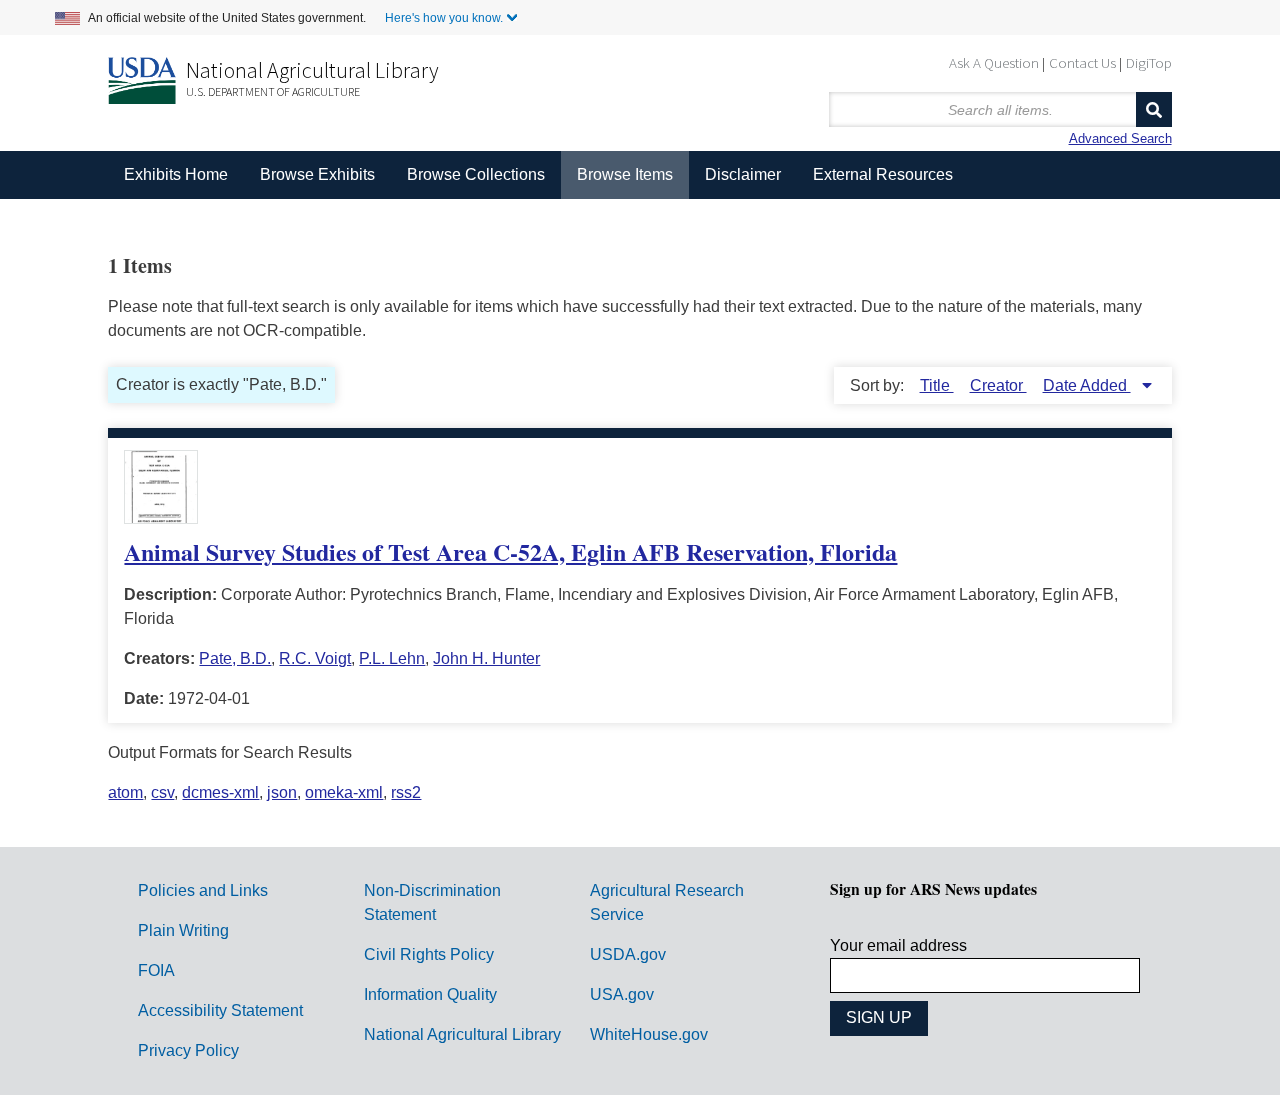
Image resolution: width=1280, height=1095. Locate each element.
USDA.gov (628, 954)
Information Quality (430, 994)
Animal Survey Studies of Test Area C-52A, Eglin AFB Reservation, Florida (510, 551)
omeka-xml (344, 792)
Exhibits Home (176, 174)
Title (937, 385)
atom (125, 792)
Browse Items (625, 174)
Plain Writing (183, 930)
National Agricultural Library (312, 70)
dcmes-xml (220, 792)
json (282, 792)
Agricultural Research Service (667, 902)
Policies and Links (203, 890)
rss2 (406, 792)
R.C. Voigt (315, 658)
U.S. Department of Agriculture (273, 91)
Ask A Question (994, 62)
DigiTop (1149, 62)
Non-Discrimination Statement (432, 902)
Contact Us (1082, 62)
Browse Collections (476, 174)
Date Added (1087, 385)
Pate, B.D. (235, 658)
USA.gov (622, 994)
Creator (998, 385)
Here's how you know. (444, 18)
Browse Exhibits (317, 174)
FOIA (156, 970)
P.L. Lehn (392, 658)
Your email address (898, 945)
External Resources (883, 174)
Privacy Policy (188, 1050)
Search (1154, 109)
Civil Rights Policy (429, 954)
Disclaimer (743, 174)
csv (162, 792)
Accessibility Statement (220, 1010)
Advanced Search (1120, 138)
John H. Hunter (486, 658)
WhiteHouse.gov (649, 1034)
